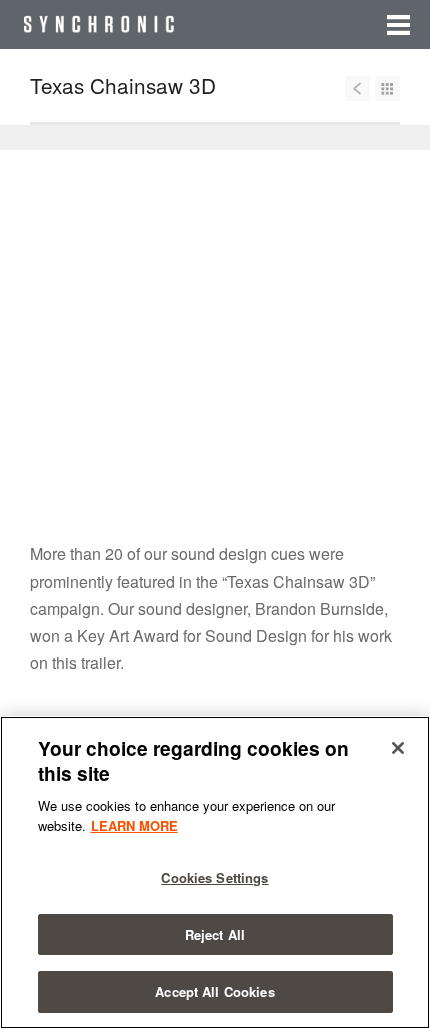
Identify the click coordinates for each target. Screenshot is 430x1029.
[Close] (398, 748)
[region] (215, 872)
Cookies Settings (214, 877)
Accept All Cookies (214, 991)
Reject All (215, 934)
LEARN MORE (134, 825)
